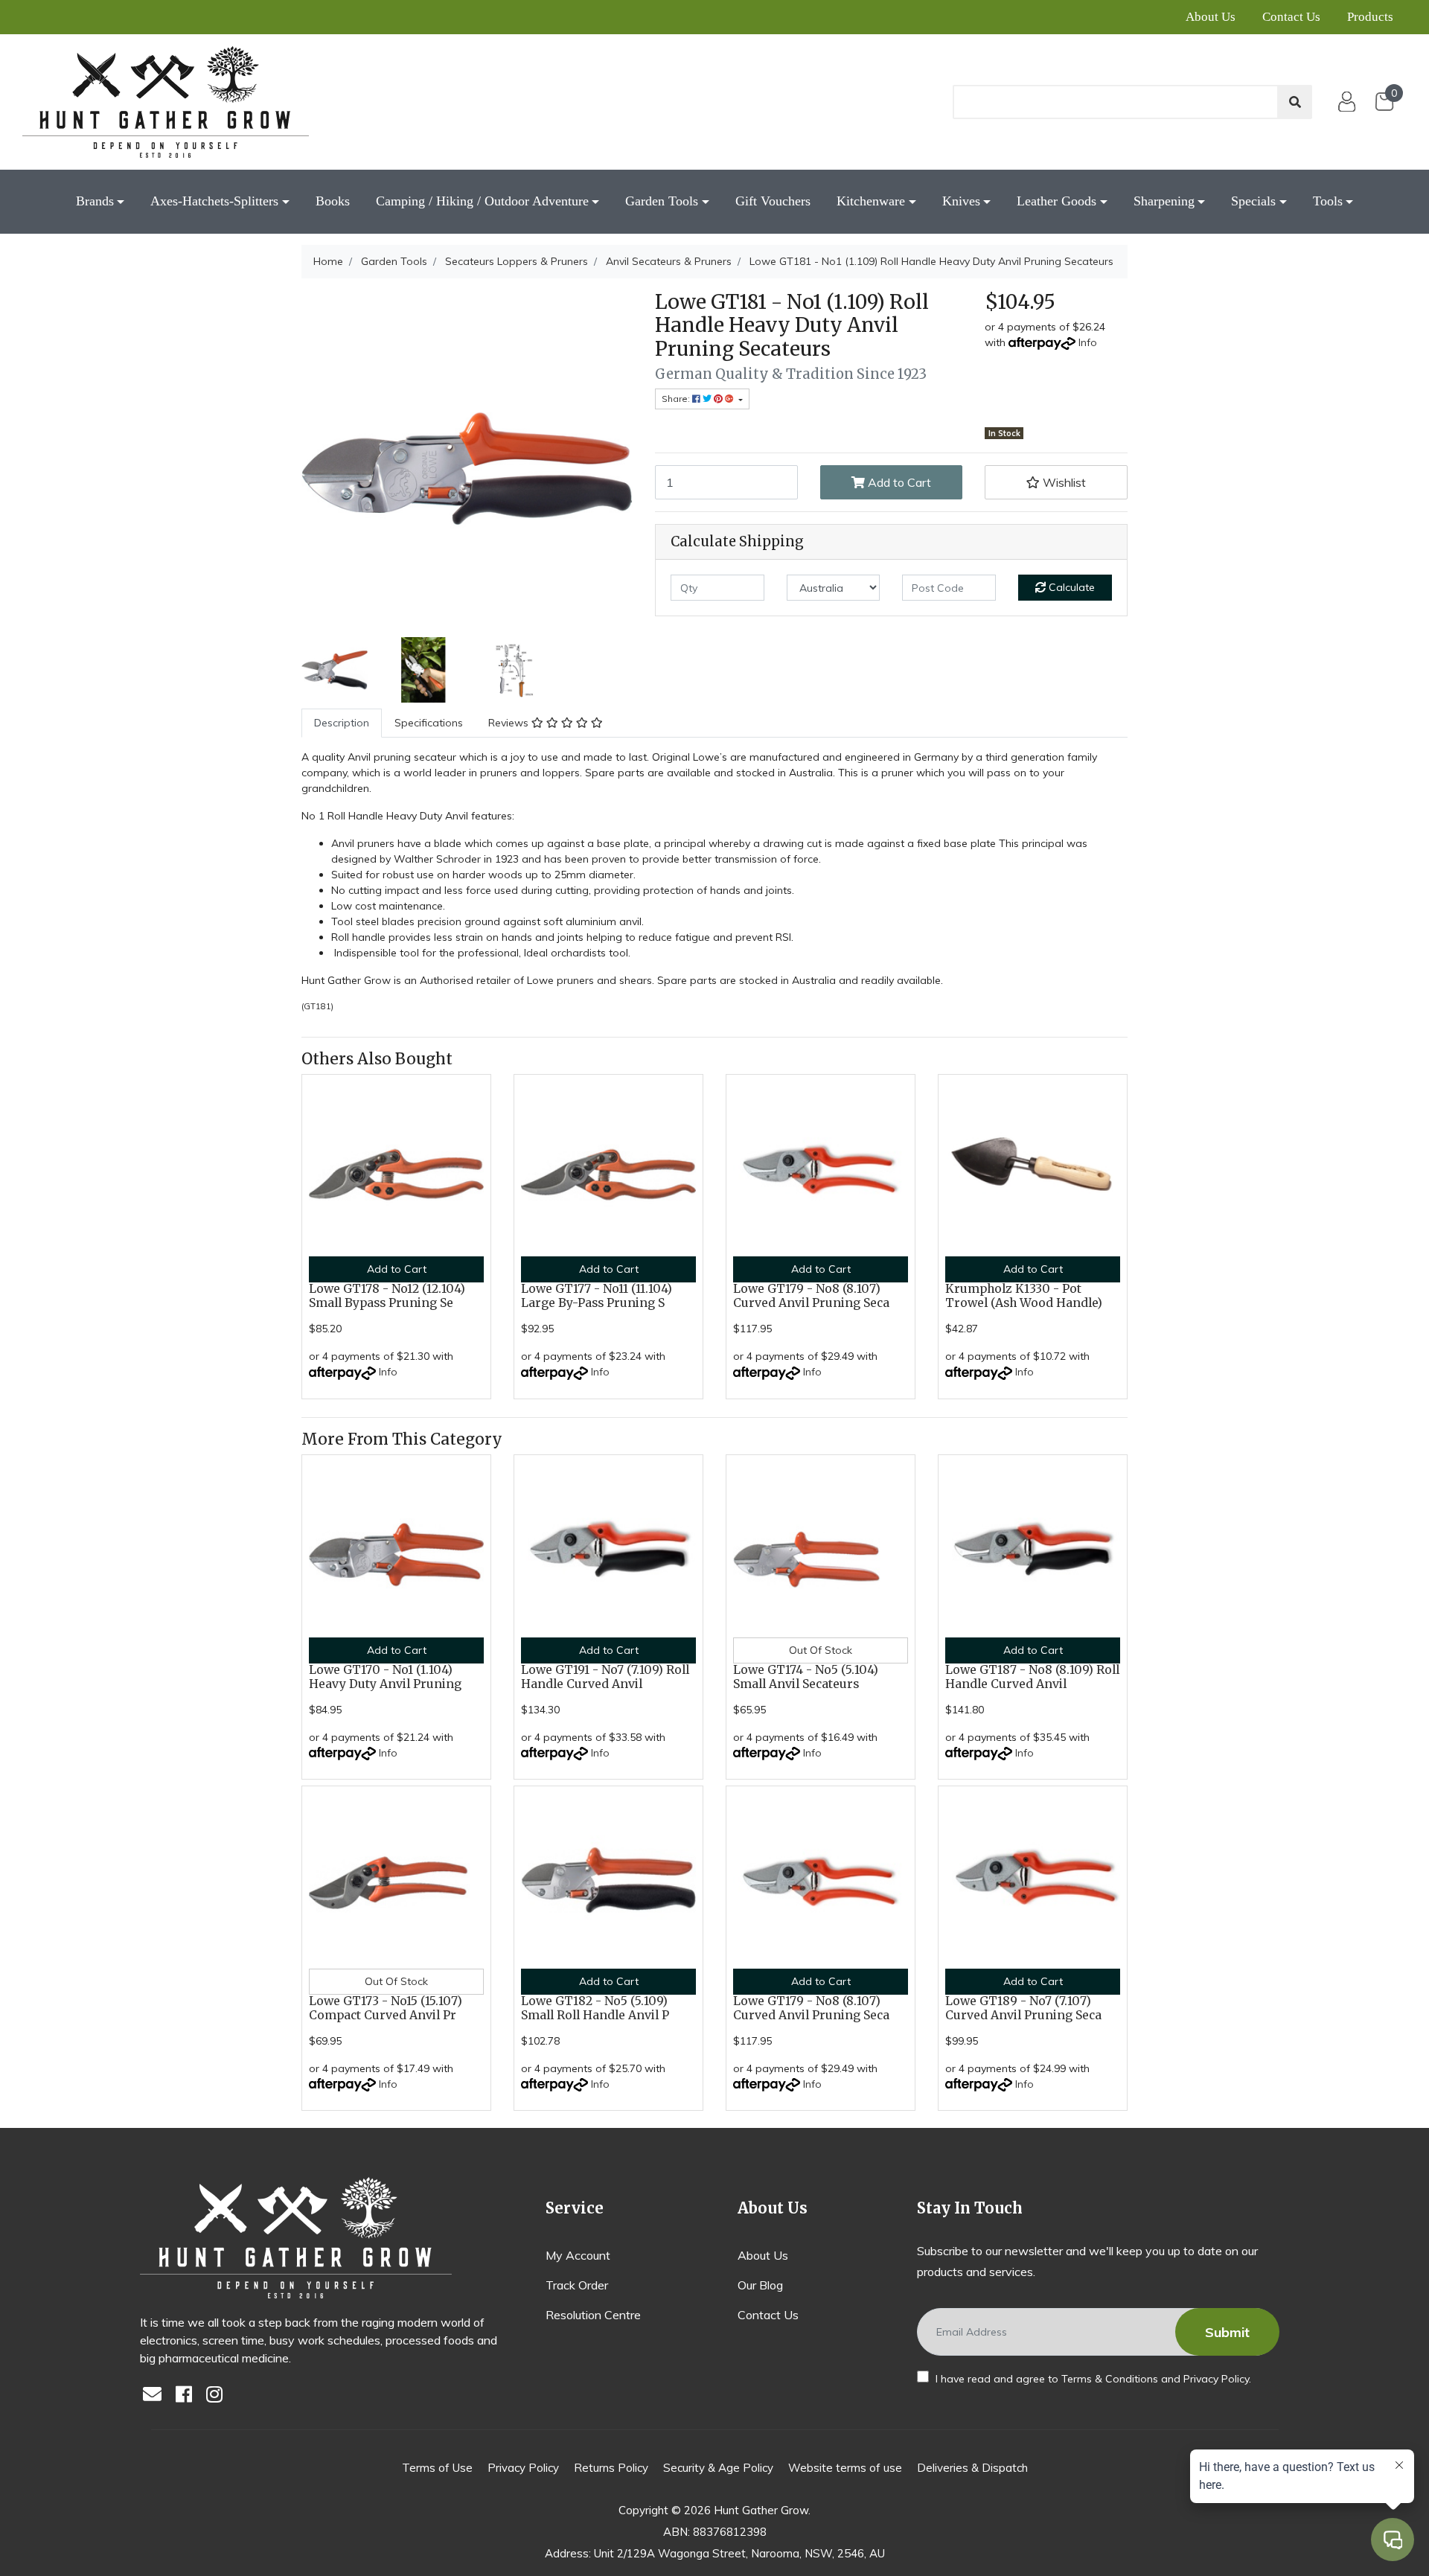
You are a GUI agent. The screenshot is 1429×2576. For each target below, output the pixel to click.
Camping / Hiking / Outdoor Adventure (482, 201)
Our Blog (760, 2285)
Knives (961, 201)
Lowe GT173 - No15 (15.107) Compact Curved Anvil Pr (386, 2008)
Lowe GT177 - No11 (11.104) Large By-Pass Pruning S (597, 1296)
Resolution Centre (593, 2315)
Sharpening (1164, 201)
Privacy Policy (1216, 2379)
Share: (677, 399)
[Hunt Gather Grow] (166, 102)
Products (1370, 17)
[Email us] (156, 2396)
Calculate (1070, 587)
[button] (1056, 482)
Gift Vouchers (773, 201)
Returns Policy (611, 2468)
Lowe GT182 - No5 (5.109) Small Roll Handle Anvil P (595, 2008)
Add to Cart (898, 482)
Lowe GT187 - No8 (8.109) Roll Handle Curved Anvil (1032, 1677)
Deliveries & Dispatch (972, 2468)
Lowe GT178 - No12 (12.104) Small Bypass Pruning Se (387, 1296)
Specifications (429, 723)
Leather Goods (1056, 201)
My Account (578, 2255)
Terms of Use (437, 2468)
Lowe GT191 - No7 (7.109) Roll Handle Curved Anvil (605, 1677)
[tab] (342, 723)
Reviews (510, 723)
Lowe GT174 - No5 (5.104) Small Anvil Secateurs (806, 1677)
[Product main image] (467, 456)
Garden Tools (662, 201)
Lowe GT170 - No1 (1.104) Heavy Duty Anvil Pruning (385, 1677)
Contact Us (1291, 17)
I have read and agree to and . (1092, 2379)
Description (342, 723)
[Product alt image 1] (423, 668)
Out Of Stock (821, 1650)
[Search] (1295, 102)
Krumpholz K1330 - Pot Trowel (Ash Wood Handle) (1024, 1296)
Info (1088, 342)
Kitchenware (871, 201)
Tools (1328, 201)
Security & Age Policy (718, 2468)
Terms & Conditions (1110, 2379)
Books (333, 201)
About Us (1211, 17)
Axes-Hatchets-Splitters (214, 201)
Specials (1253, 201)
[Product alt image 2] (512, 668)
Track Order (577, 2285)
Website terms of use (845, 2468)
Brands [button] (95, 201)
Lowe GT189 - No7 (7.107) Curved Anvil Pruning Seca (1023, 2008)
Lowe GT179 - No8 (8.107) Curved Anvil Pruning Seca (811, 1296)
